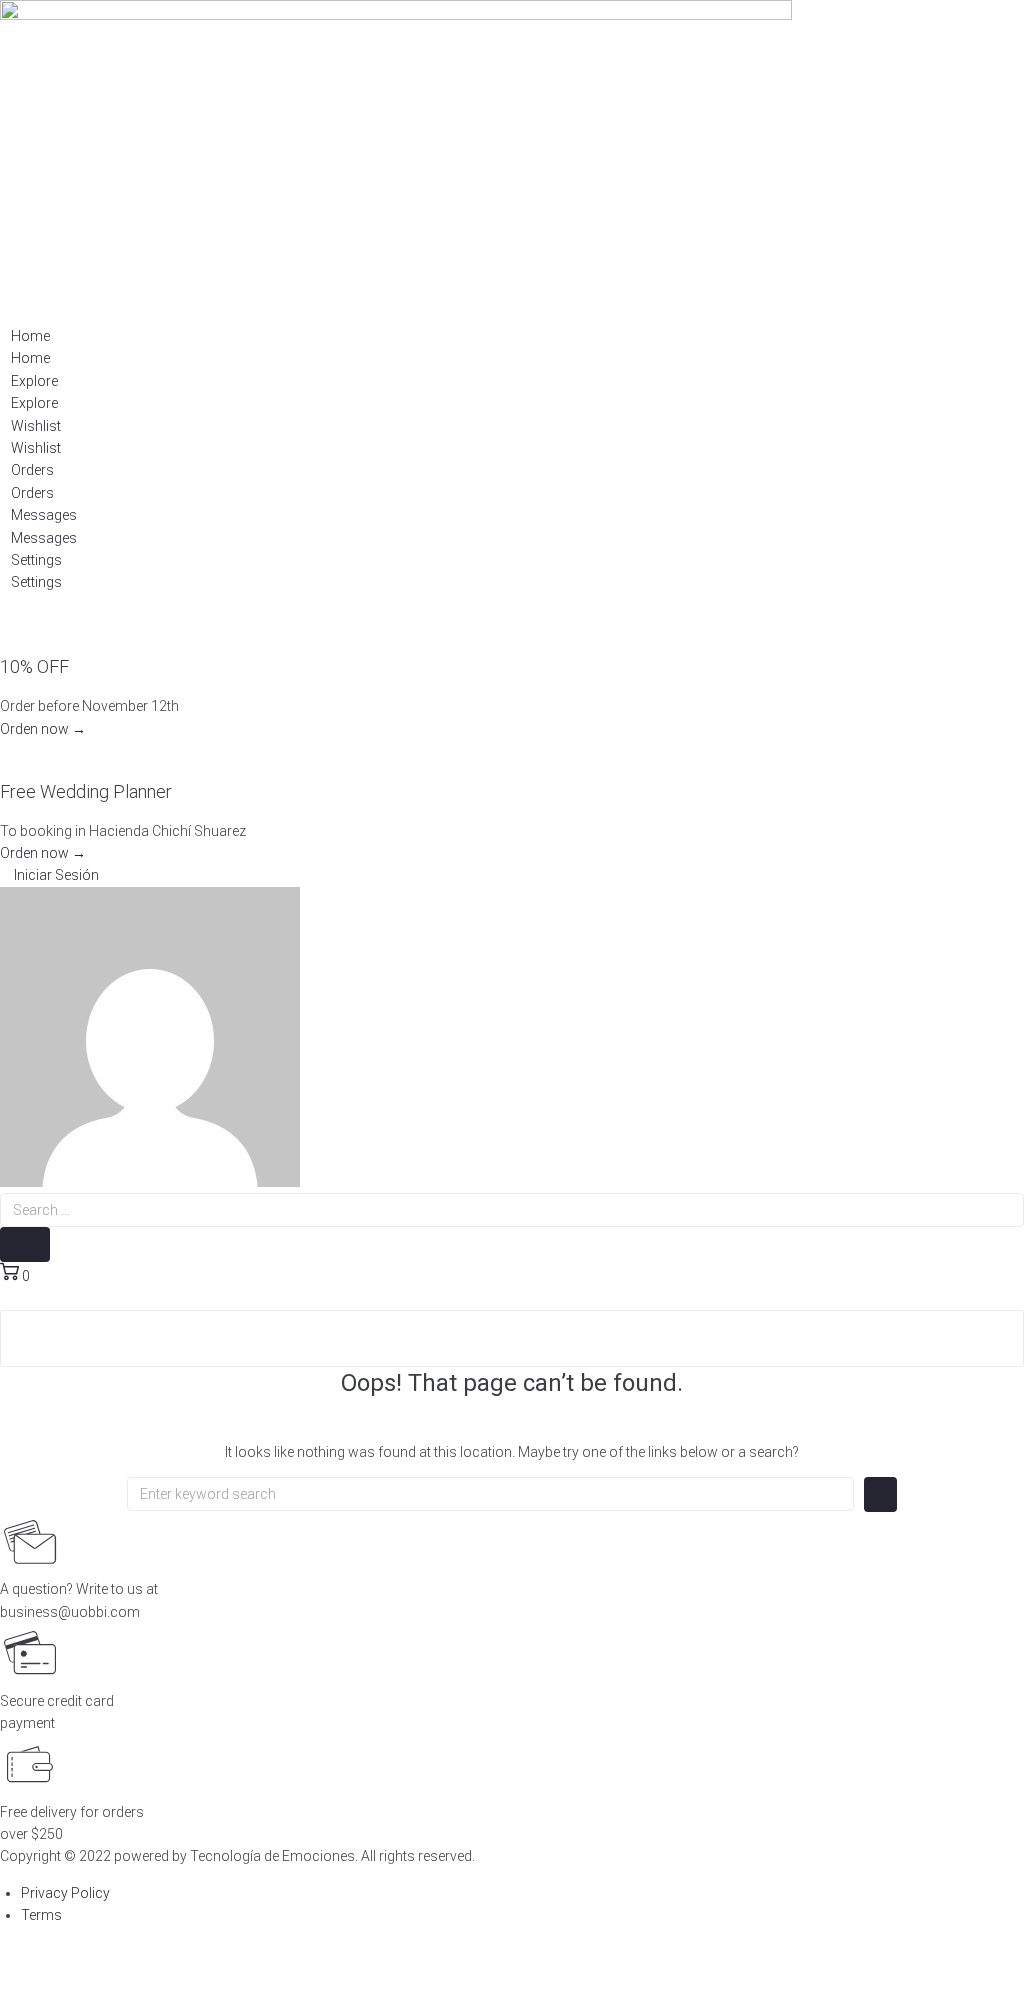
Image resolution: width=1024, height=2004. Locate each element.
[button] (49, 875)
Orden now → (43, 729)
